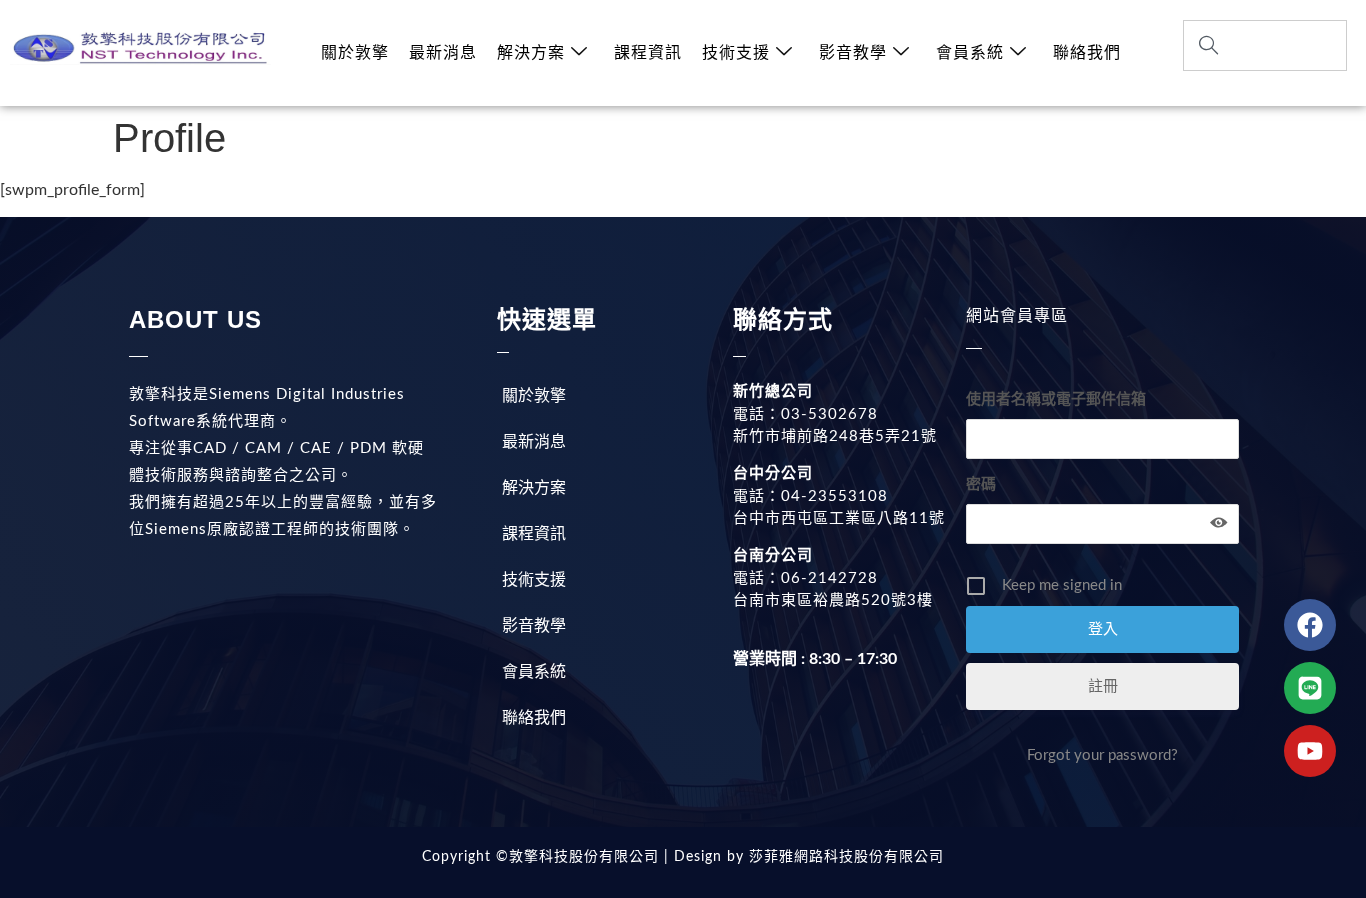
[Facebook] (1310, 625)
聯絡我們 (1087, 53)
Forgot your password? (1102, 755)
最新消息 (443, 53)
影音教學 (853, 53)
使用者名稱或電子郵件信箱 (1056, 399)
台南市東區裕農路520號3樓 (833, 600)
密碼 (981, 484)
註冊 (1103, 686)
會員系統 (970, 53)
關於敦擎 (355, 53)
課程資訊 (648, 53)
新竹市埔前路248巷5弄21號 (835, 436)
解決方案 (531, 53)
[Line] (1310, 688)
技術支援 (736, 53)
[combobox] (1265, 45)
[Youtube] (1310, 751)
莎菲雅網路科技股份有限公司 (844, 857)
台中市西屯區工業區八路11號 (839, 518)
